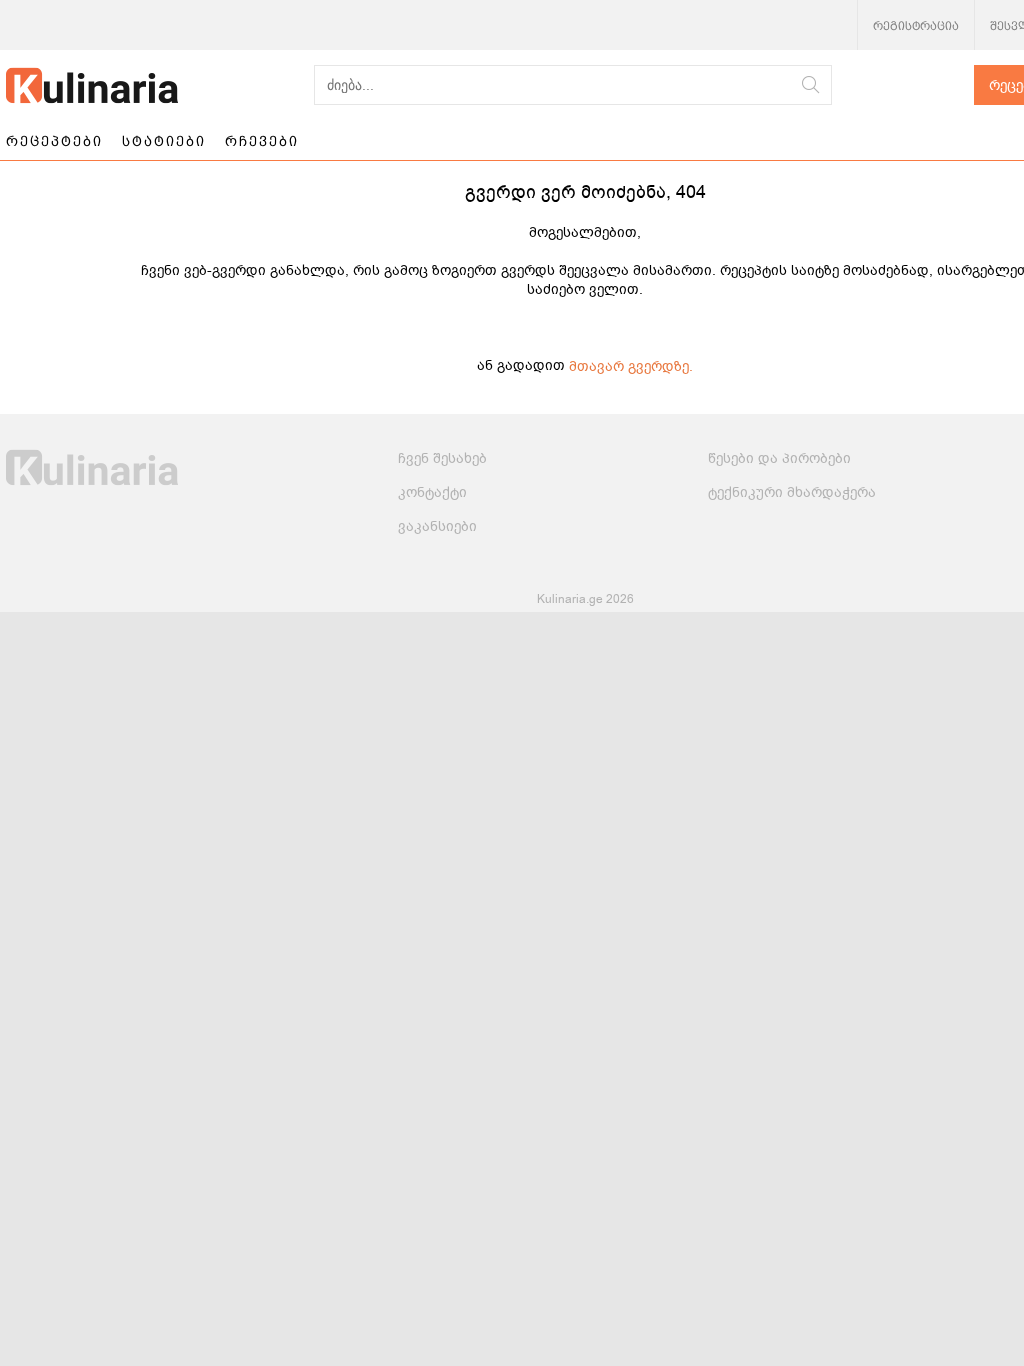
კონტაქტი (432, 492)
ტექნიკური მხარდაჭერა (792, 492)
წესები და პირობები (779, 458)
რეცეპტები (54, 141)
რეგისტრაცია (916, 26)
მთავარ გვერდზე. (631, 366)
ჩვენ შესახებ (442, 458)
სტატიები (164, 141)
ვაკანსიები (437, 526)
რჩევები (262, 141)
